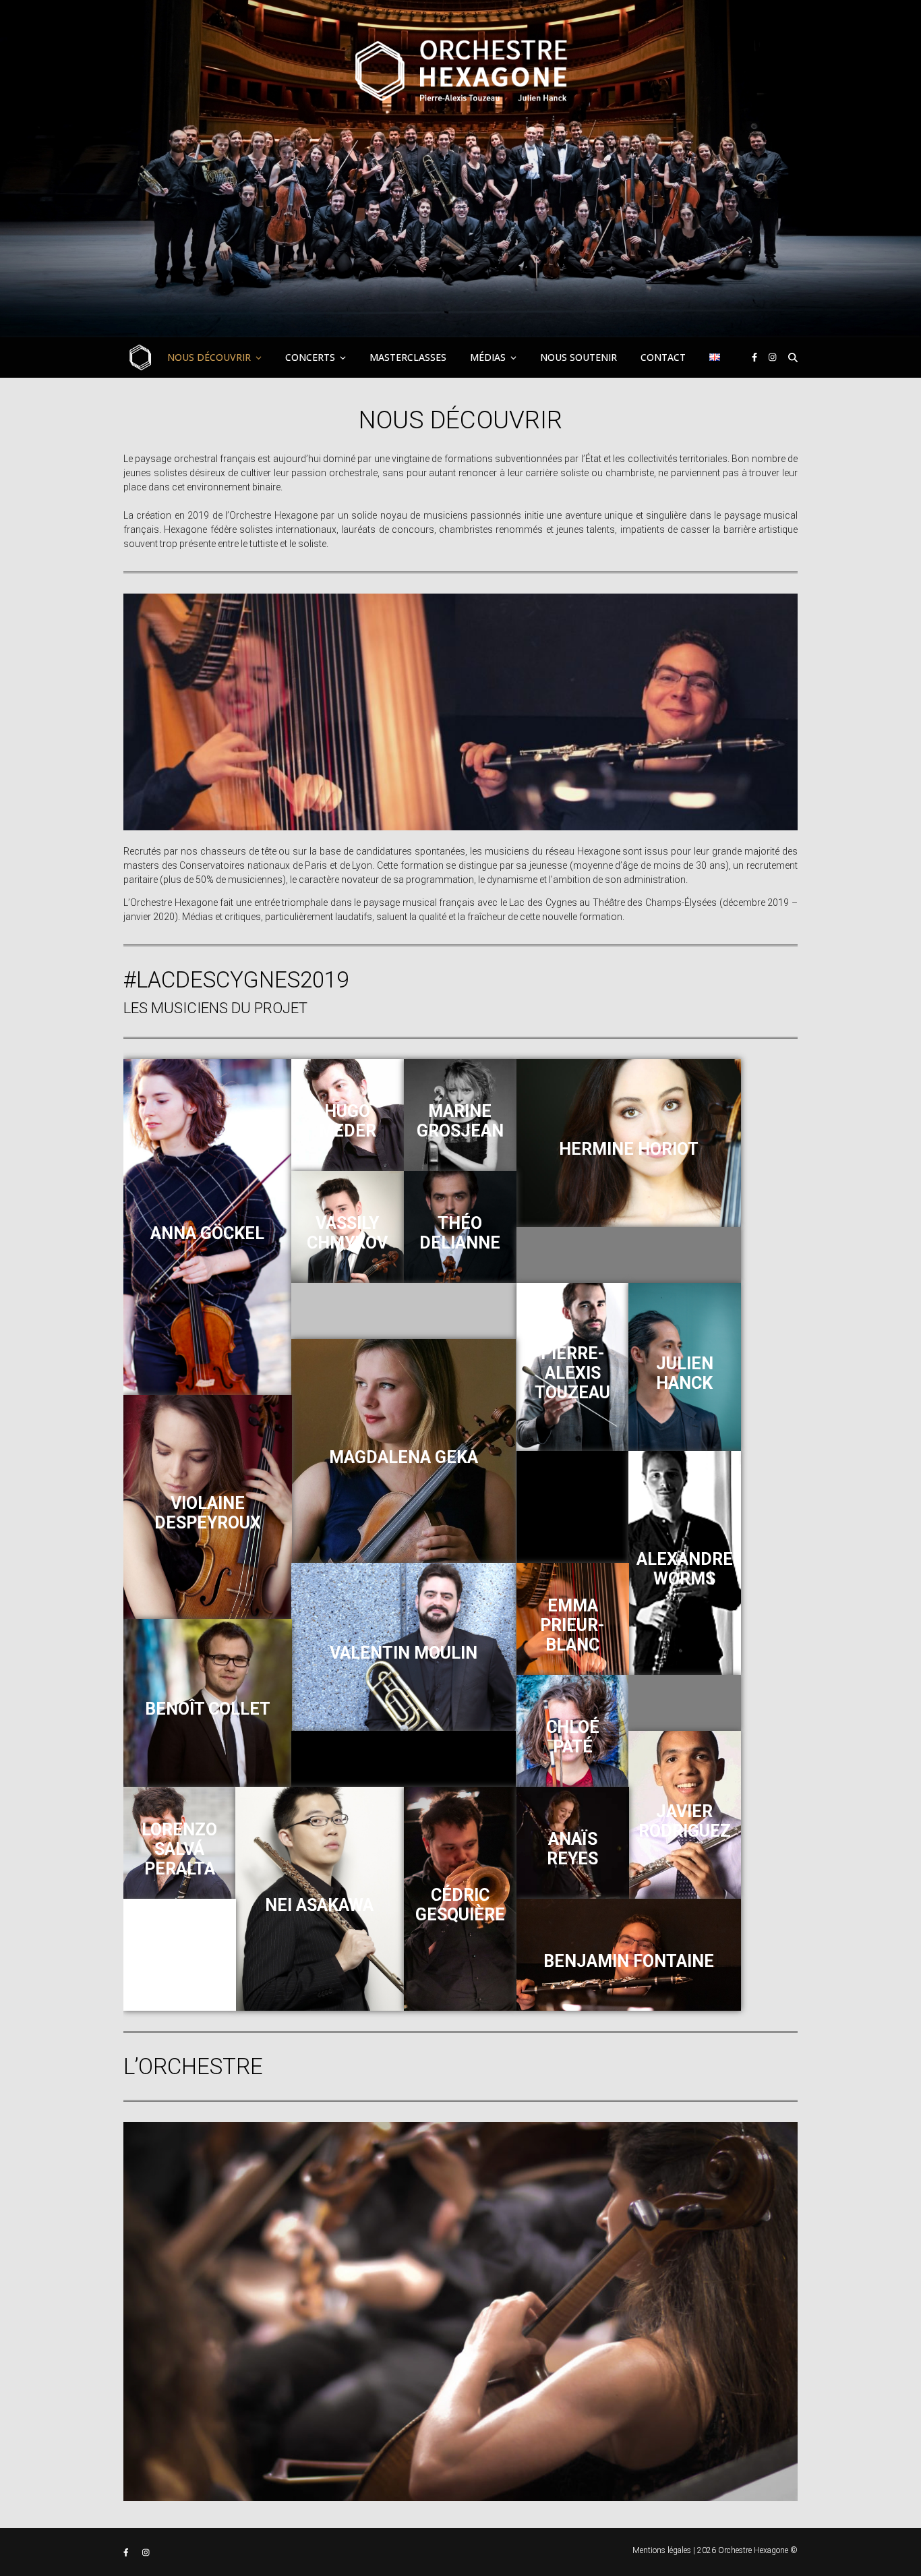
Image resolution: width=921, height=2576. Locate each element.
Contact (663, 357)
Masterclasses (408, 357)
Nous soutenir (578, 357)
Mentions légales (662, 2550)
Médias (488, 357)
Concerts (310, 357)
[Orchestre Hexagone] (460, 169)
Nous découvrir (209, 357)
